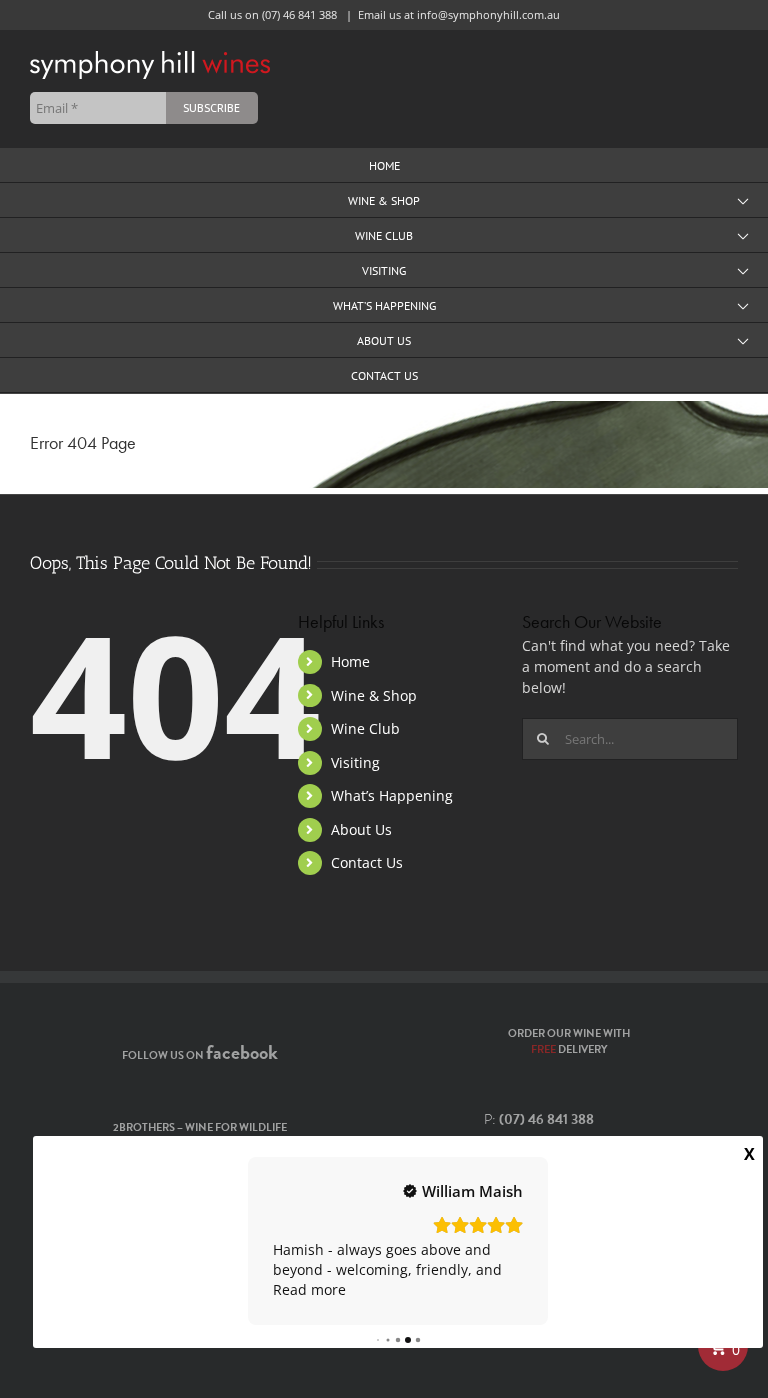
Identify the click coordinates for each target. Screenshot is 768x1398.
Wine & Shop (374, 695)
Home (350, 661)
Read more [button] (309, 1289)
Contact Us (367, 862)
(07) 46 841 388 (299, 14)
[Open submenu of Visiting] (743, 270)
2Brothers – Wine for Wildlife (200, 1127)
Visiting (355, 762)
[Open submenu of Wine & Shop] (743, 200)
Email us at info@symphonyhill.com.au (459, 14)
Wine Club (365, 728)
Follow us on (200, 1055)
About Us (361, 829)
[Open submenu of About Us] (743, 340)
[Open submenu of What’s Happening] (743, 305)
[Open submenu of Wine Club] (743, 235)
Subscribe (211, 107)
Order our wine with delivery (569, 1042)
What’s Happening (392, 795)
